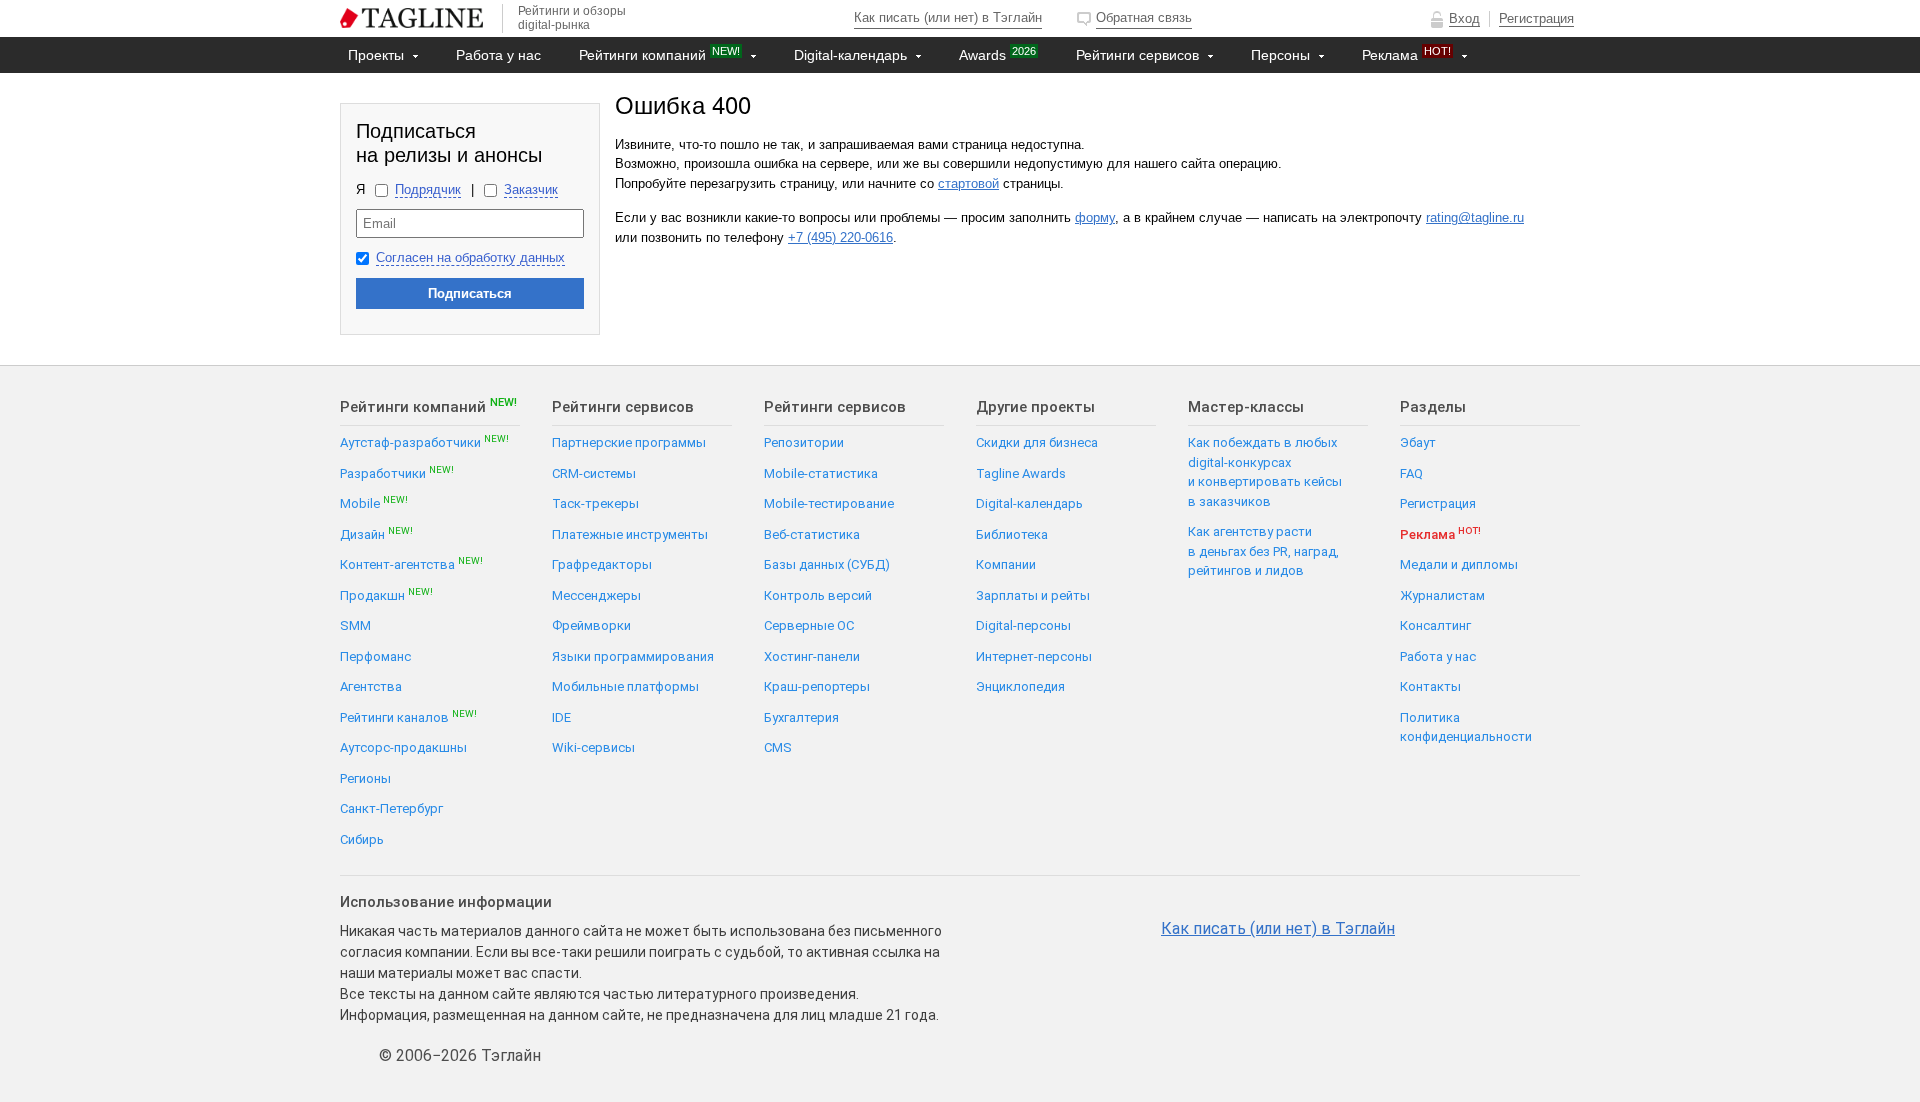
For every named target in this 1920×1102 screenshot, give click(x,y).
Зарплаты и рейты (1033, 595)
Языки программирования (633, 656)
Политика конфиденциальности (1466, 727)
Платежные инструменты (630, 534)
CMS (778, 747)
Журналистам (1442, 595)
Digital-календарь (852, 55)
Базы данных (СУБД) (827, 564)
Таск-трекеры (595, 503)
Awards (997, 54)
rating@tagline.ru (1475, 217)
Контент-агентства (411, 563)
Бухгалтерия (801, 717)
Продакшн (386, 594)
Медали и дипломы (1459, 564)
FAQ (1411, 473)
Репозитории (804, 442)
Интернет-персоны (1034, 656)
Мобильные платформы (625, 686)
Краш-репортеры (817, 686)
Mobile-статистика (821, 473)
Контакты (382, 91)
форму (1095, 217)
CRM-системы (594, 473)
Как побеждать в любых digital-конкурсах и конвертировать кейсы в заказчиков (1265, 472)
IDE (561, 717)
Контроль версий (818, 595)
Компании (1006, 564)
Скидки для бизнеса (1037, 442)
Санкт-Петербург (391, 808)
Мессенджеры (596, 595)
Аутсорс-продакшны (403, 747)
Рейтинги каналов (408, 716)
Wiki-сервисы (593, 747)
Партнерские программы (629, 442)
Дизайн (376, 533)
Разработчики (397, 472)
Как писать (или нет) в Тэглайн (948, 17)
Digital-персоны (1023, 625)
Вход (1464, 18)
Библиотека (1012, 534)
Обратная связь (1144, 17)
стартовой (968, 183)
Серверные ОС (809, 625)
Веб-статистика (812, 534)
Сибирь (362, 839)
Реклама (1406, 54)
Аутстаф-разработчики (424, 441)
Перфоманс (375, 656)
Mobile (374, 502)
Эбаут (1418, 442)
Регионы (365, 778)
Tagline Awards (1021, 473)
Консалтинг (1435, 625)
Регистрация (1536, 18)
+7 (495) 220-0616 (840, 237)
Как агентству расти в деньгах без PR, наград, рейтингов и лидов (1263, 551)
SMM (355, 625)
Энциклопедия (1020, 686)
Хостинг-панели (812, 656)
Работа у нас (498, 55)
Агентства (371, 686)
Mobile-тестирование (829, 503)
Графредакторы (602, 564)
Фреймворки (591, 625)
